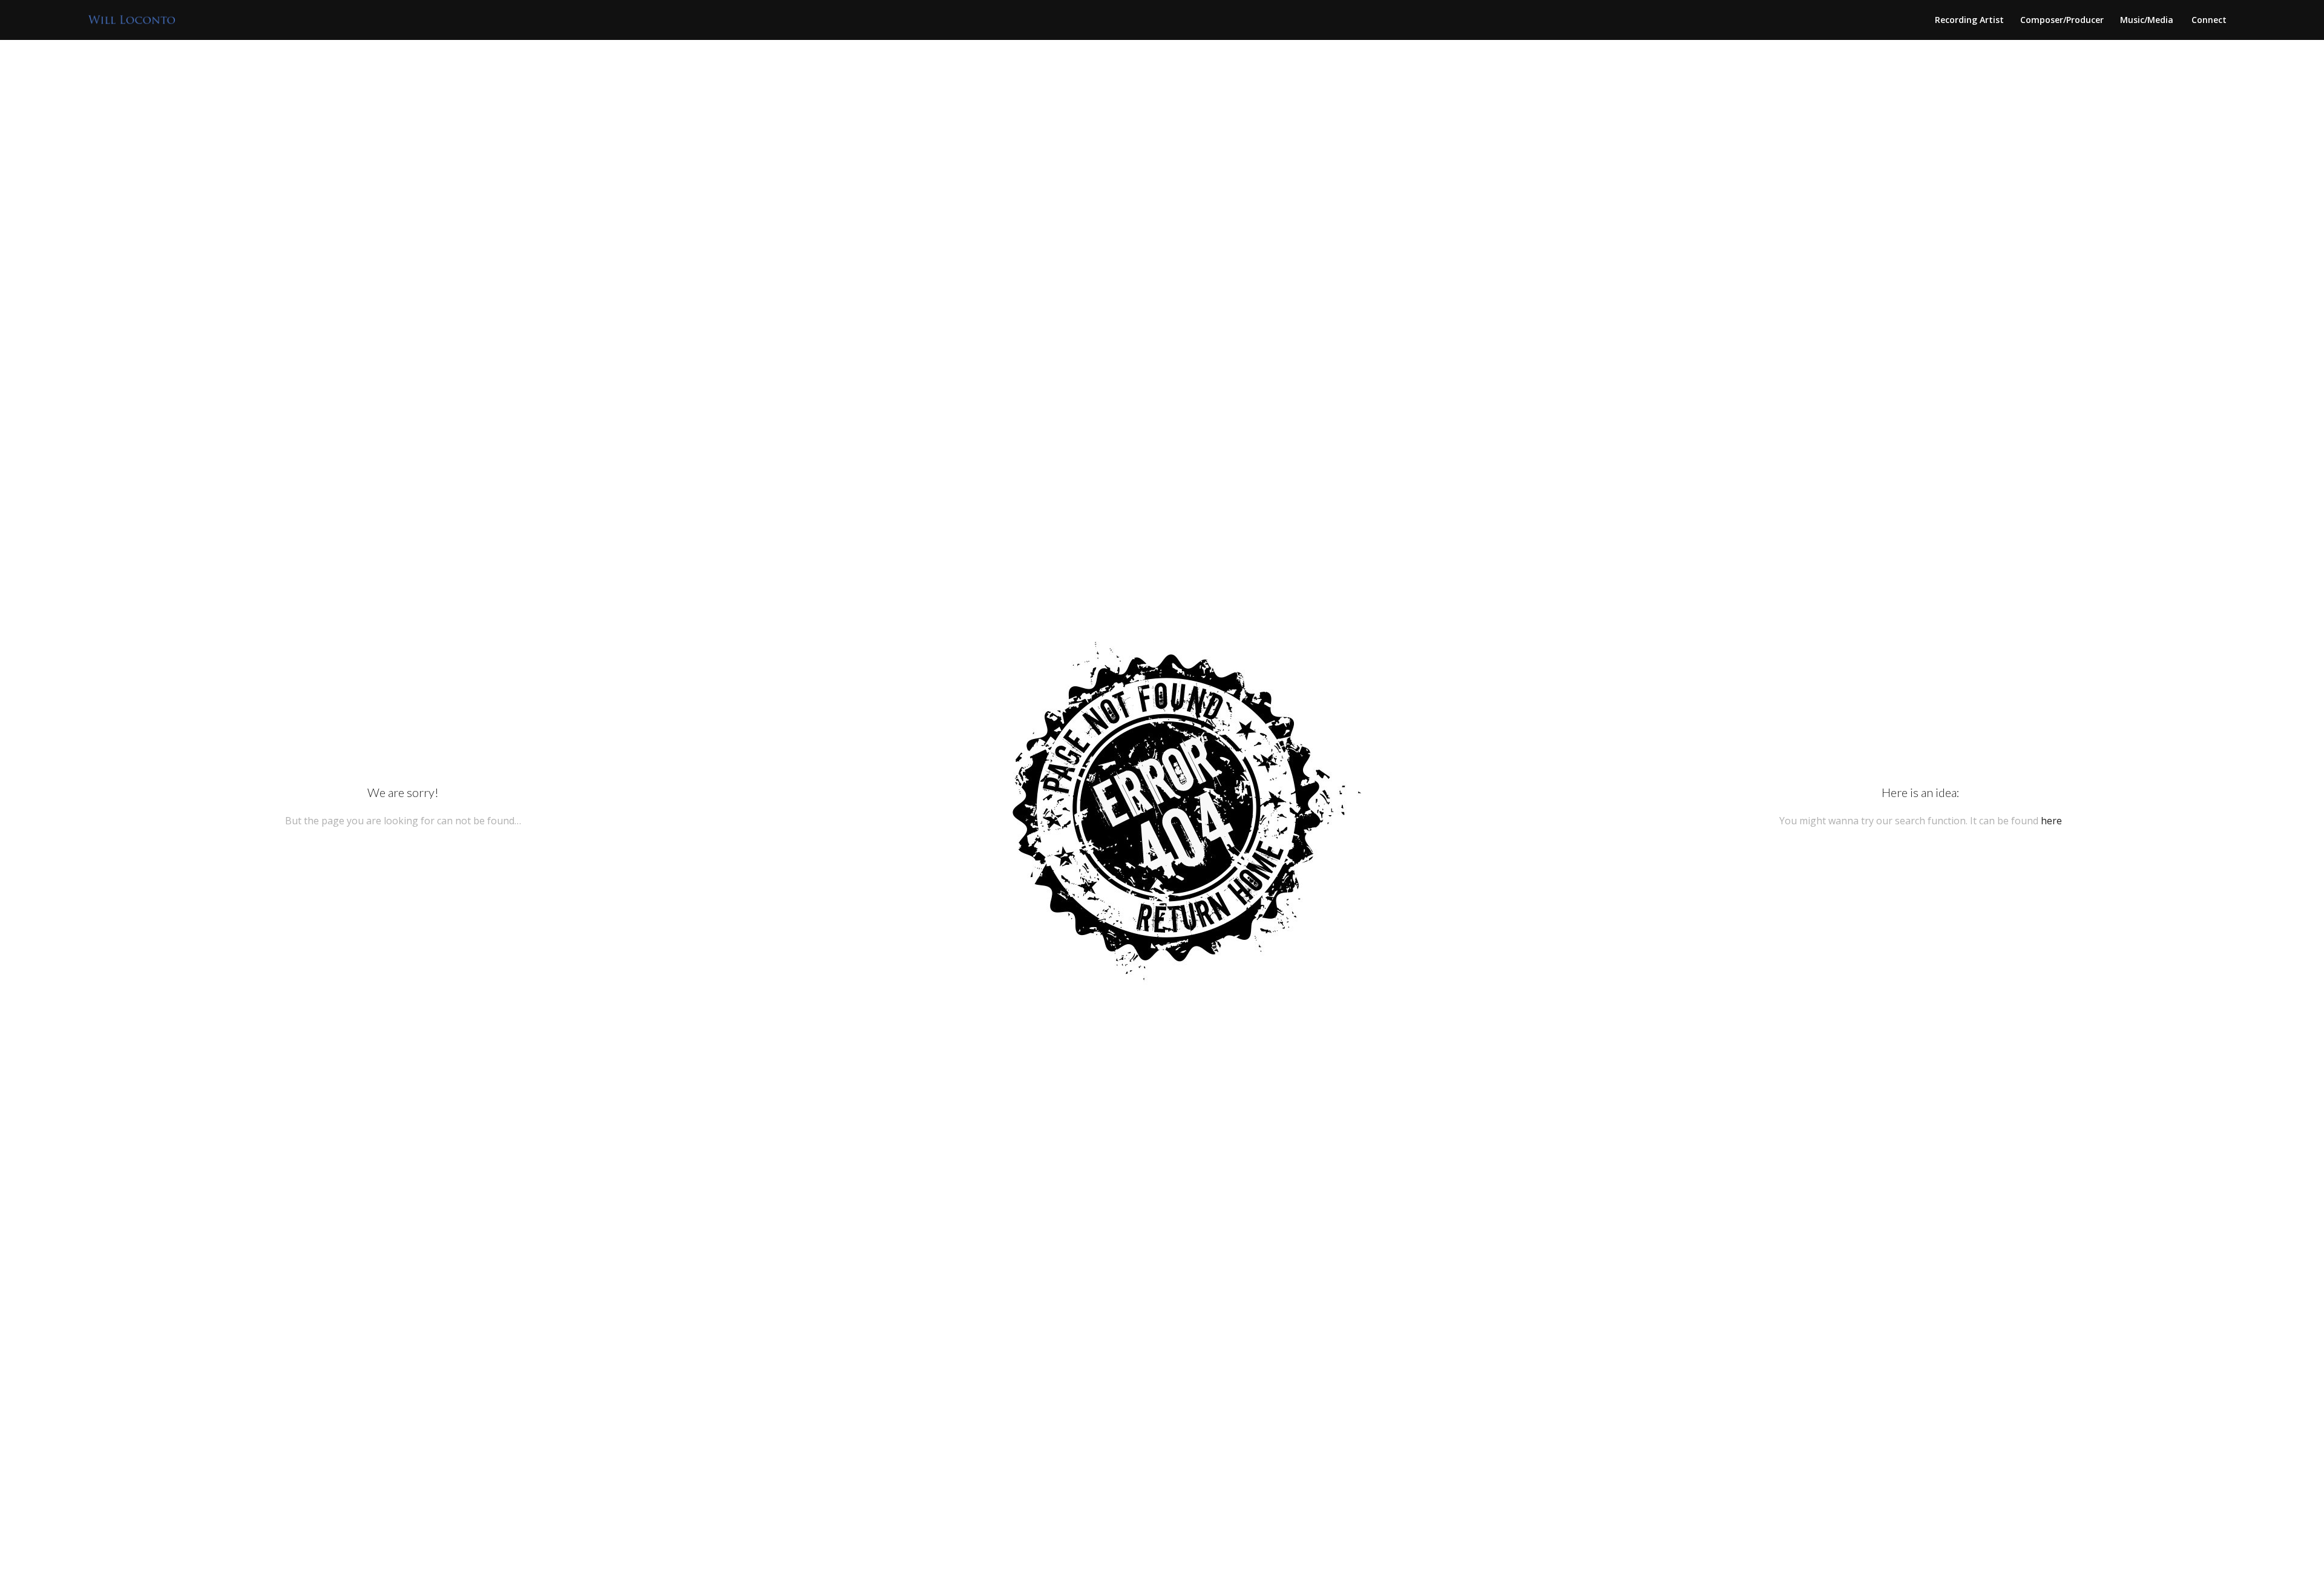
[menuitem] (1969, 20)
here (2051, 821)
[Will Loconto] (132, 20)
